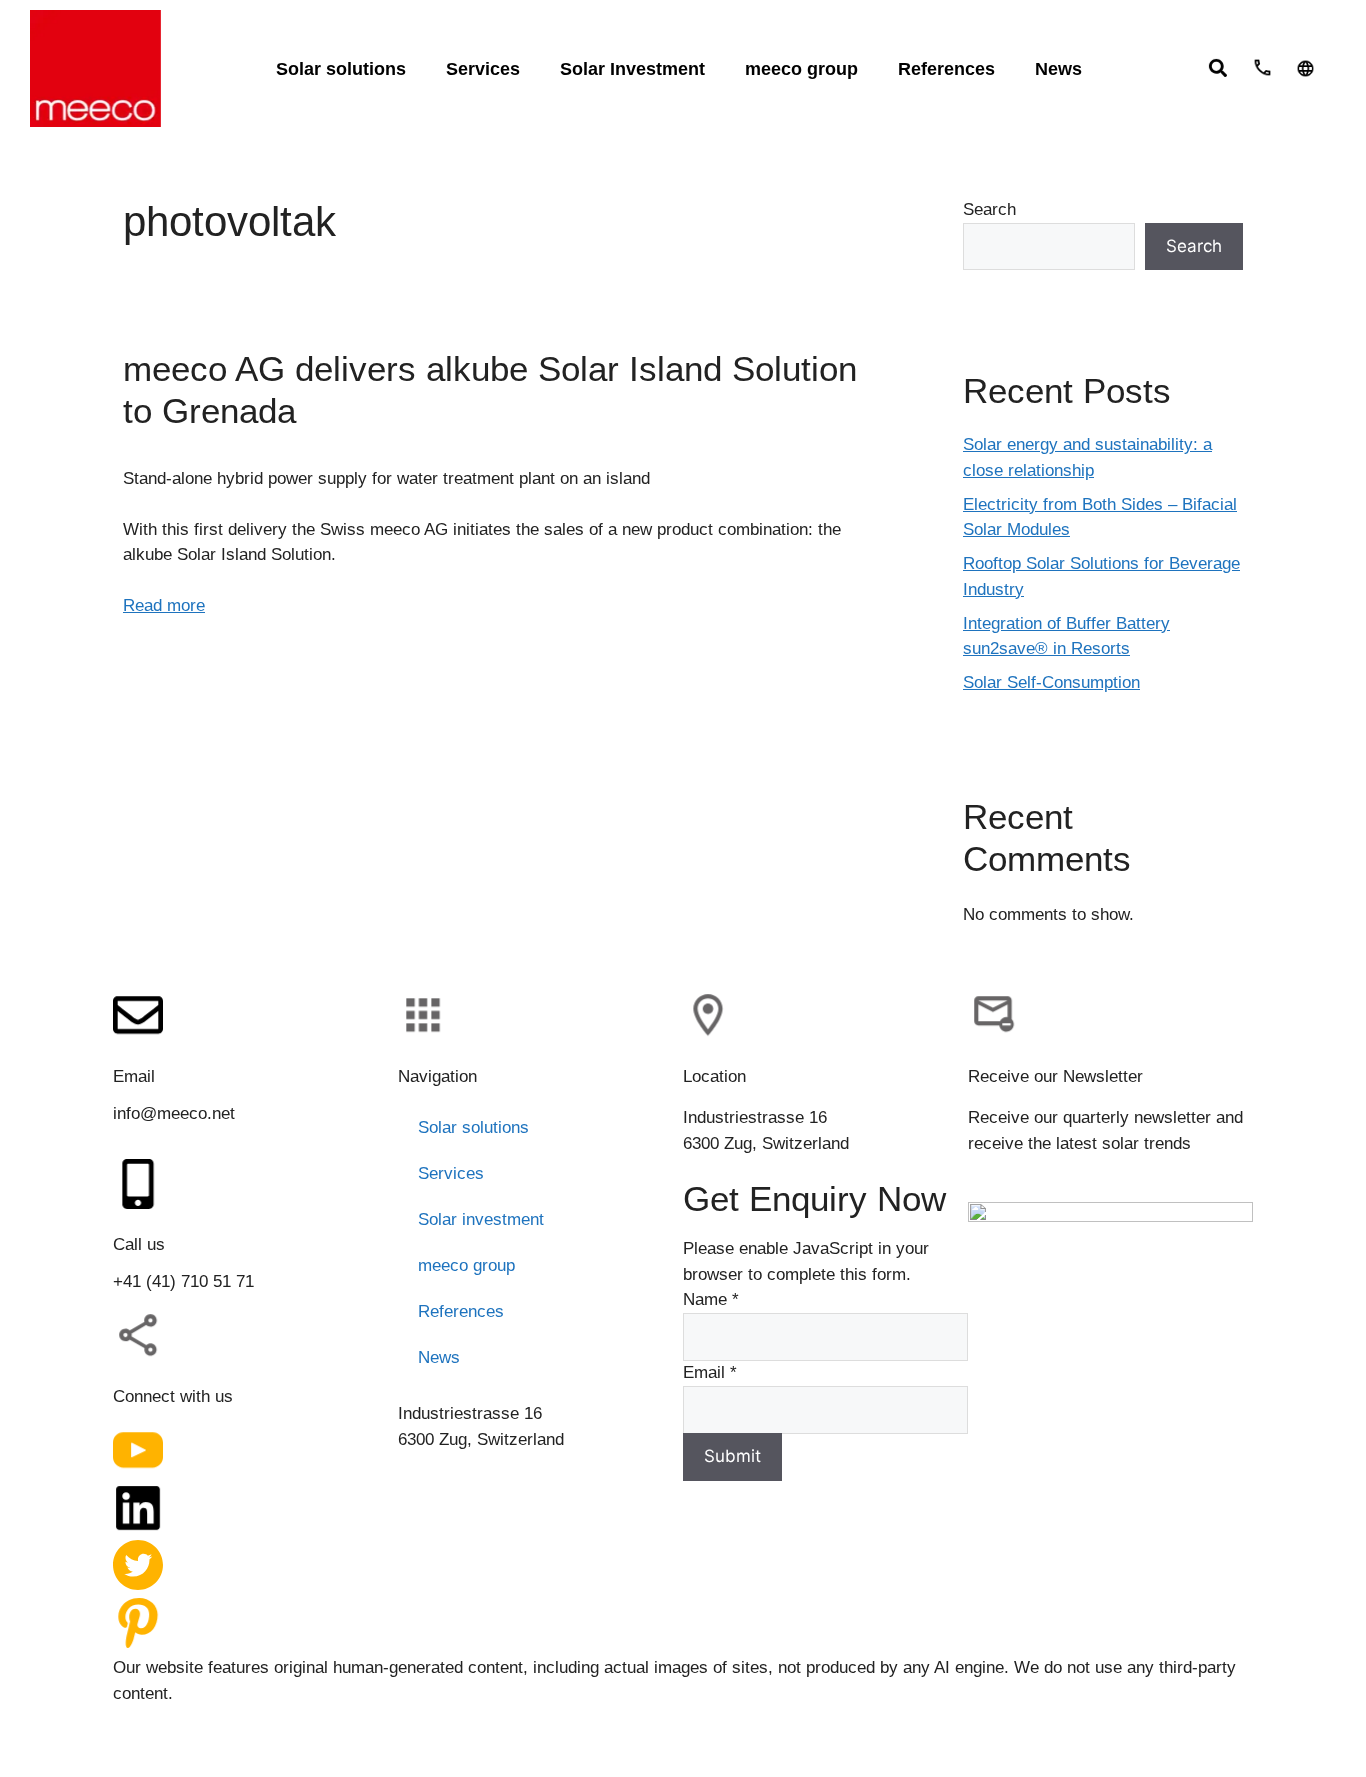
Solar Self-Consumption (1051, 682)
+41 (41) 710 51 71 (183, 1281)
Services (451, 1173)
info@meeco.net (174, 1113)
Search (989, 209)
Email (710, 1372)
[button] (1217, 67)
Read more (164, 605)
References (461, 1311)
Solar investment (481, 1219)
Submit (732, 1456)
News (439, 1357)
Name (711, 1299)
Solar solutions (473, 1127)
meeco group (466, 1265)
